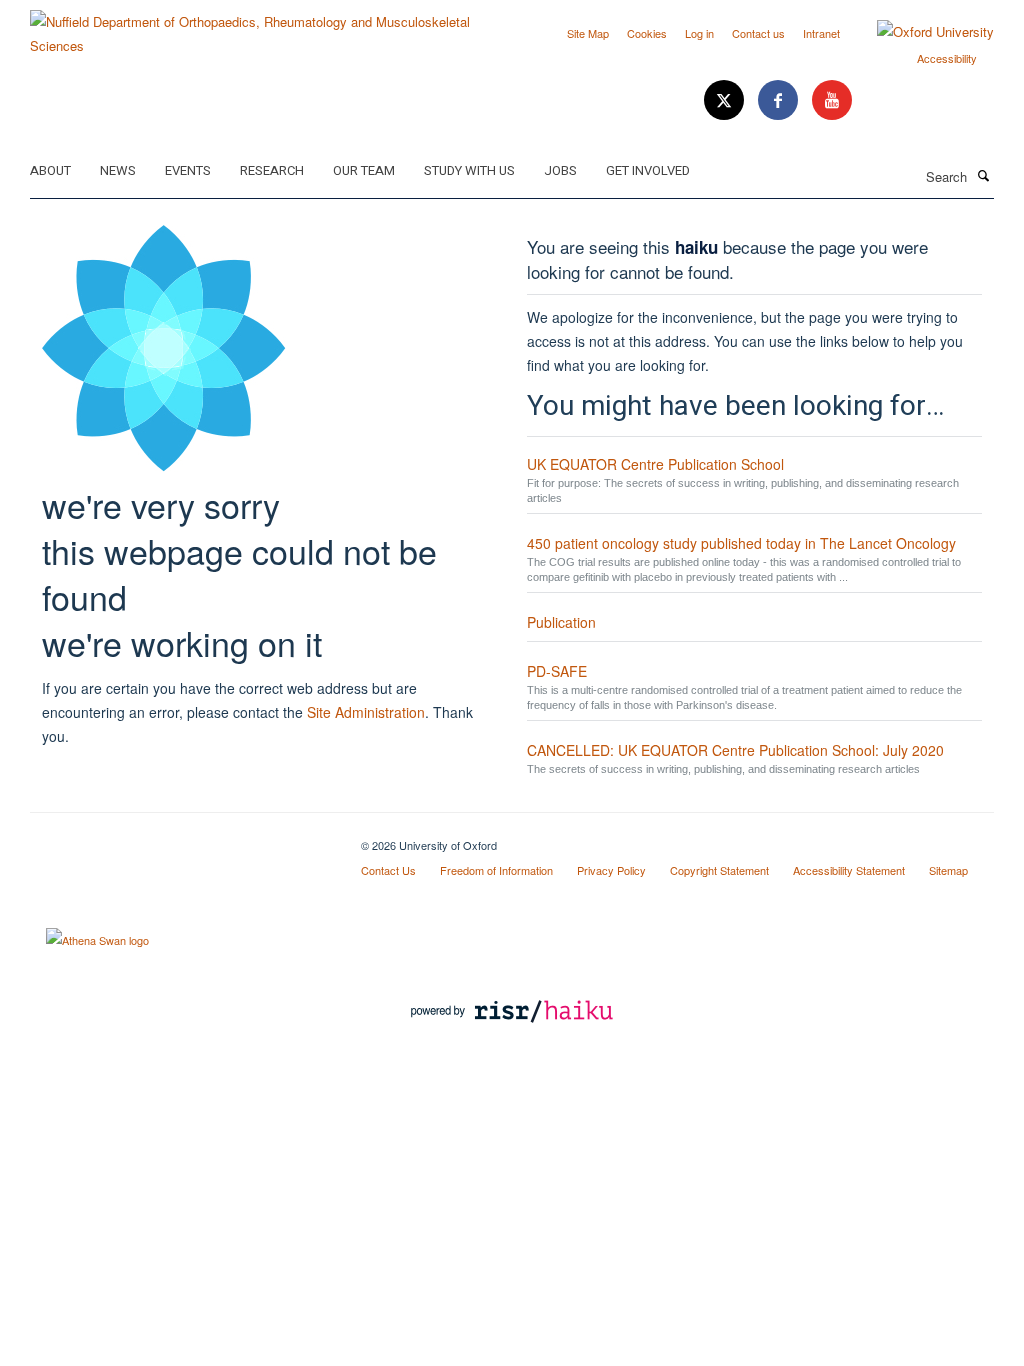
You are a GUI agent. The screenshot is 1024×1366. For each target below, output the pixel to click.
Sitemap (948, 870)
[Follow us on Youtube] (832, 100)
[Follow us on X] (726, 100)
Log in (699, 33)
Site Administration (366, 712)
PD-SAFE (557, 671)
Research (272, 170)
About (50, 170)
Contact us (758, 33)
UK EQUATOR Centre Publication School (655, 464)
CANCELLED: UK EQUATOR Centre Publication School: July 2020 (735, 750)
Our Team (364, 170)
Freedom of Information (496, 870)
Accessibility (947, 58)
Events (188, 170)
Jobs (560, 170)
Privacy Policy (611, 870)
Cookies (647, 33)
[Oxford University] (920, 32)
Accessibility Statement (849, 870)
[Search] (983, 175)
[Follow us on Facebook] (780, 100)
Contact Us (388, 870)
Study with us (469, 170)
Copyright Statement (719, 870)
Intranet (821, 33)
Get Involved (648, 170)
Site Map (588, 33)
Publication (561, 622)
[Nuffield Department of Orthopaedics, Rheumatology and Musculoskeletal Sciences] (263, 26)
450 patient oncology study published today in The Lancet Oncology (741, 543)
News (118, 170)
